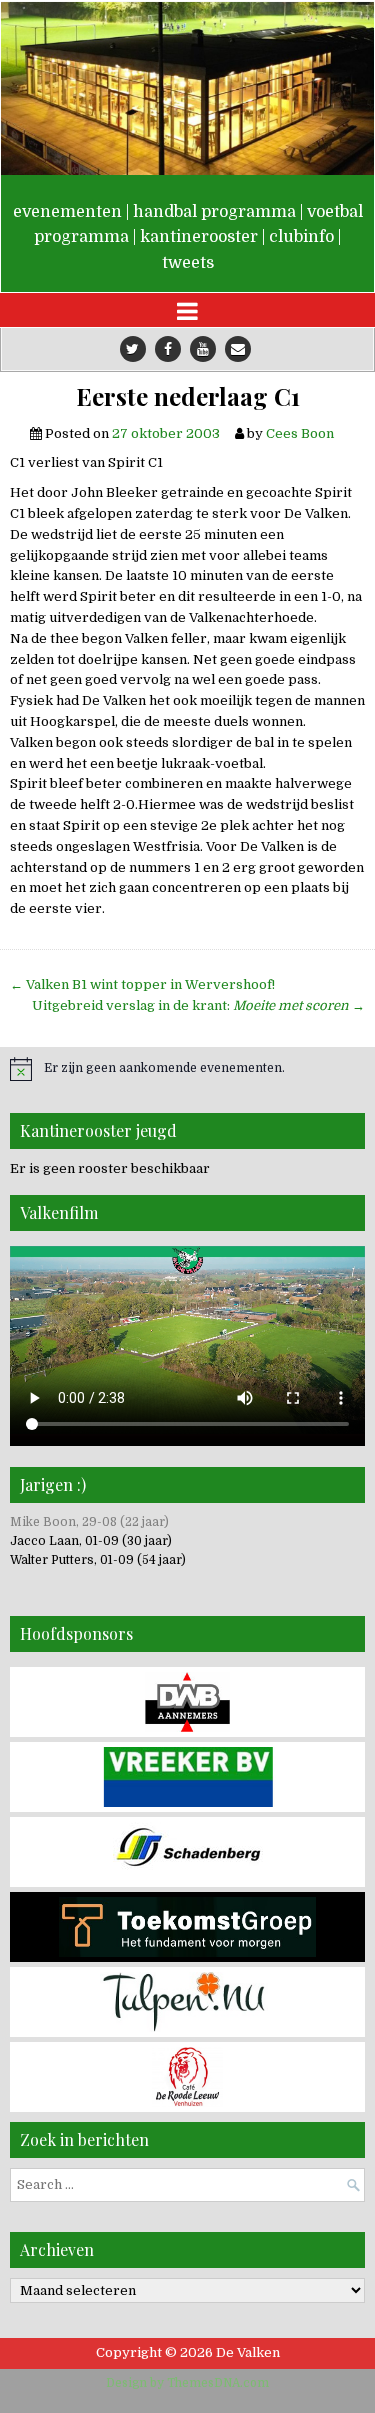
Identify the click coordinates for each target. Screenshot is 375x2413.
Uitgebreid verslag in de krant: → (198, 1005)
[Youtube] (203, 349)
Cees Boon (300, 433)
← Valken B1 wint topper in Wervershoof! (142, 984)
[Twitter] (133, 349)
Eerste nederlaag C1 (188, 396)
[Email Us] (238, 349)
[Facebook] (168, 349)
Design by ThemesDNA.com (187, 2383)
